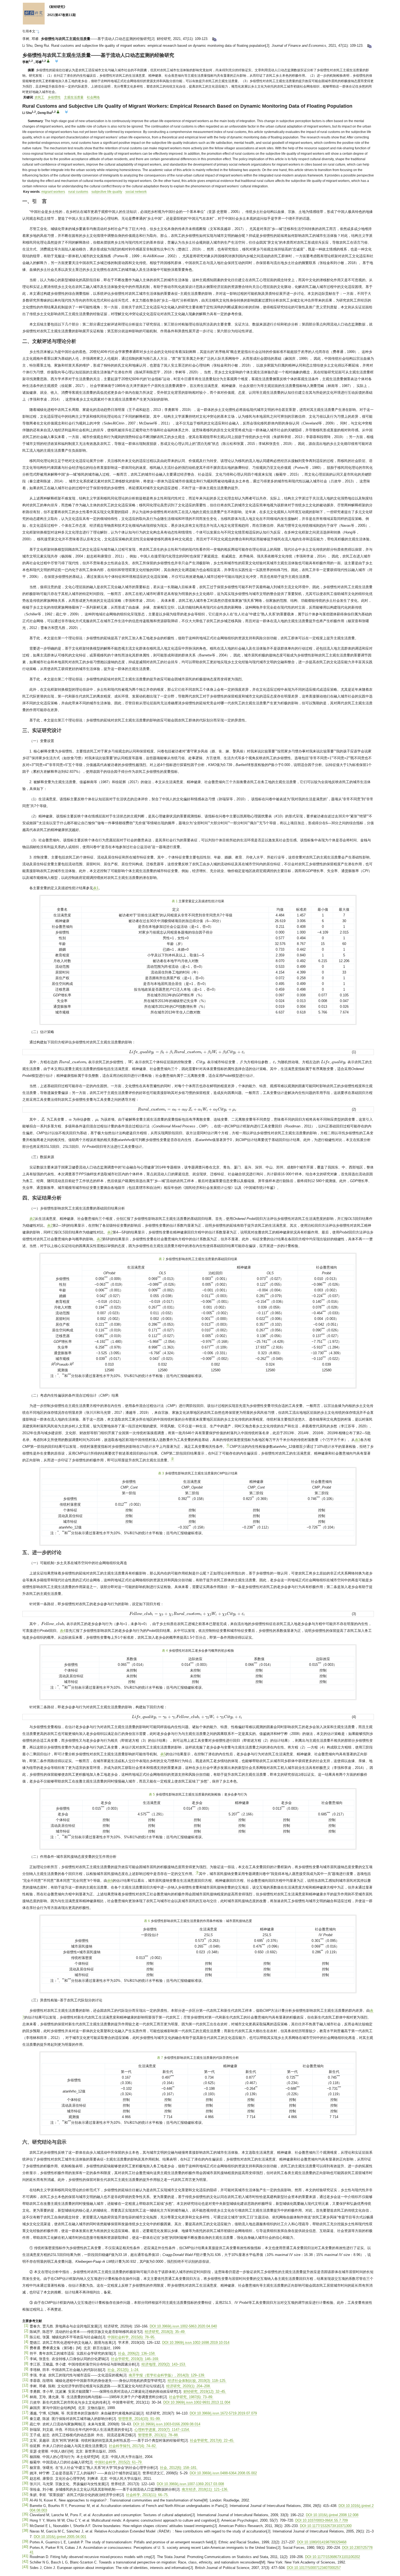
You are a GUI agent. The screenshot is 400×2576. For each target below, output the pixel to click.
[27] (25, 2467)
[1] (26, 2325)
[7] (26, 2358)
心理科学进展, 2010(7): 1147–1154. (162, 2430)
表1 (96, 888)
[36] (25, 2520)
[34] (25, 2505)
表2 (32, 1219)
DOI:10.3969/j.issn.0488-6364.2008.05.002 (223, 2473)
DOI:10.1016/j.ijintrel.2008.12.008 (332, 2515)
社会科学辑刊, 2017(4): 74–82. (133, 2446)
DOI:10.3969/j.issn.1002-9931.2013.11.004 (197, 2402)
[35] (25, 2514)
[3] (26, 2336)
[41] (25, 2556)
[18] (25, 2418)
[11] (25, 2380)
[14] (25, 2396)
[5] (26, 2347)
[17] (25, 2412)
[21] (25, 2434)
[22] (25, 2440)
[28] (25, 2472)
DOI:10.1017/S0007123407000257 (314, 2568)
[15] (25, 2402)
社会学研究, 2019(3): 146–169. (135, 2359)
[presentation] (187, 1052)
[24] (25, 2451)
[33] (25, 2499)
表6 (110, 1881)
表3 (358, 1440)
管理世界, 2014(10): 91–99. (139, 2419)
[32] (25, 2494)
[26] (25, 2461)
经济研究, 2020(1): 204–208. (189, 2386)
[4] (26, 2342)
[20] (25, 2429)
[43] (25, 2567)
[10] (25, 2374)
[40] (25, 2547)
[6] (26, 2353)
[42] (25, 2561)
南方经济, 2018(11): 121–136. (205, 2489)
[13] (25, 2391)
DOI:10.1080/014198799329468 (322, 2542)
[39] (25, 2541)
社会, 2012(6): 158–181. (179, 2468)
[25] (25, 2456)
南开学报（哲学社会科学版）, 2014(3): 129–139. (167, 2375)
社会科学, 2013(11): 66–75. (147, 2495)
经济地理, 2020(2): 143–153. (164, 2364)
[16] (25, 2407)
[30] (25, 2483)
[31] (25, 2489)
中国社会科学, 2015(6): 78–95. (131, 2337)
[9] (26, 2369)
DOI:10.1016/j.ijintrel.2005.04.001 (60, 2537)
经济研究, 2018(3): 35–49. (165, 2332)
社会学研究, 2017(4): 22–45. (212, 2440)
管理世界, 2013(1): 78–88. (158, 2435)
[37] (25, 2525)
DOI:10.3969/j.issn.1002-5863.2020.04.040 (183, 2326)
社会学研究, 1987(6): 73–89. (191, 2397)
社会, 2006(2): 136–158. (137, 2353)
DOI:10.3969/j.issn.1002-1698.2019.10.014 (196, 2343)
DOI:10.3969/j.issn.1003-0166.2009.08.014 (167, 2424)
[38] (25, 2530)
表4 (63, 1631)
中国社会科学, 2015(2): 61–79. (119, 2462)
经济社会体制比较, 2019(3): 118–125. (197, 2381)
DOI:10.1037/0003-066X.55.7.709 (321, 2520)
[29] (25, 2478)
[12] (25, 2385)
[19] (25, 2423)
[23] (25, 2445)
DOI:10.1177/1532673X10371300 (326, 2526)
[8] (26, 2363)
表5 (163, 1754)
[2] (26, 2331)
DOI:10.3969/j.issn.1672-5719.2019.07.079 (223, 2413)
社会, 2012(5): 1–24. (123, 2370)
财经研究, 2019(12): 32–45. (205, 2391)
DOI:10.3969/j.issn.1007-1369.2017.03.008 (190, 2484)
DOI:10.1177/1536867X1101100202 (333, 2557)
